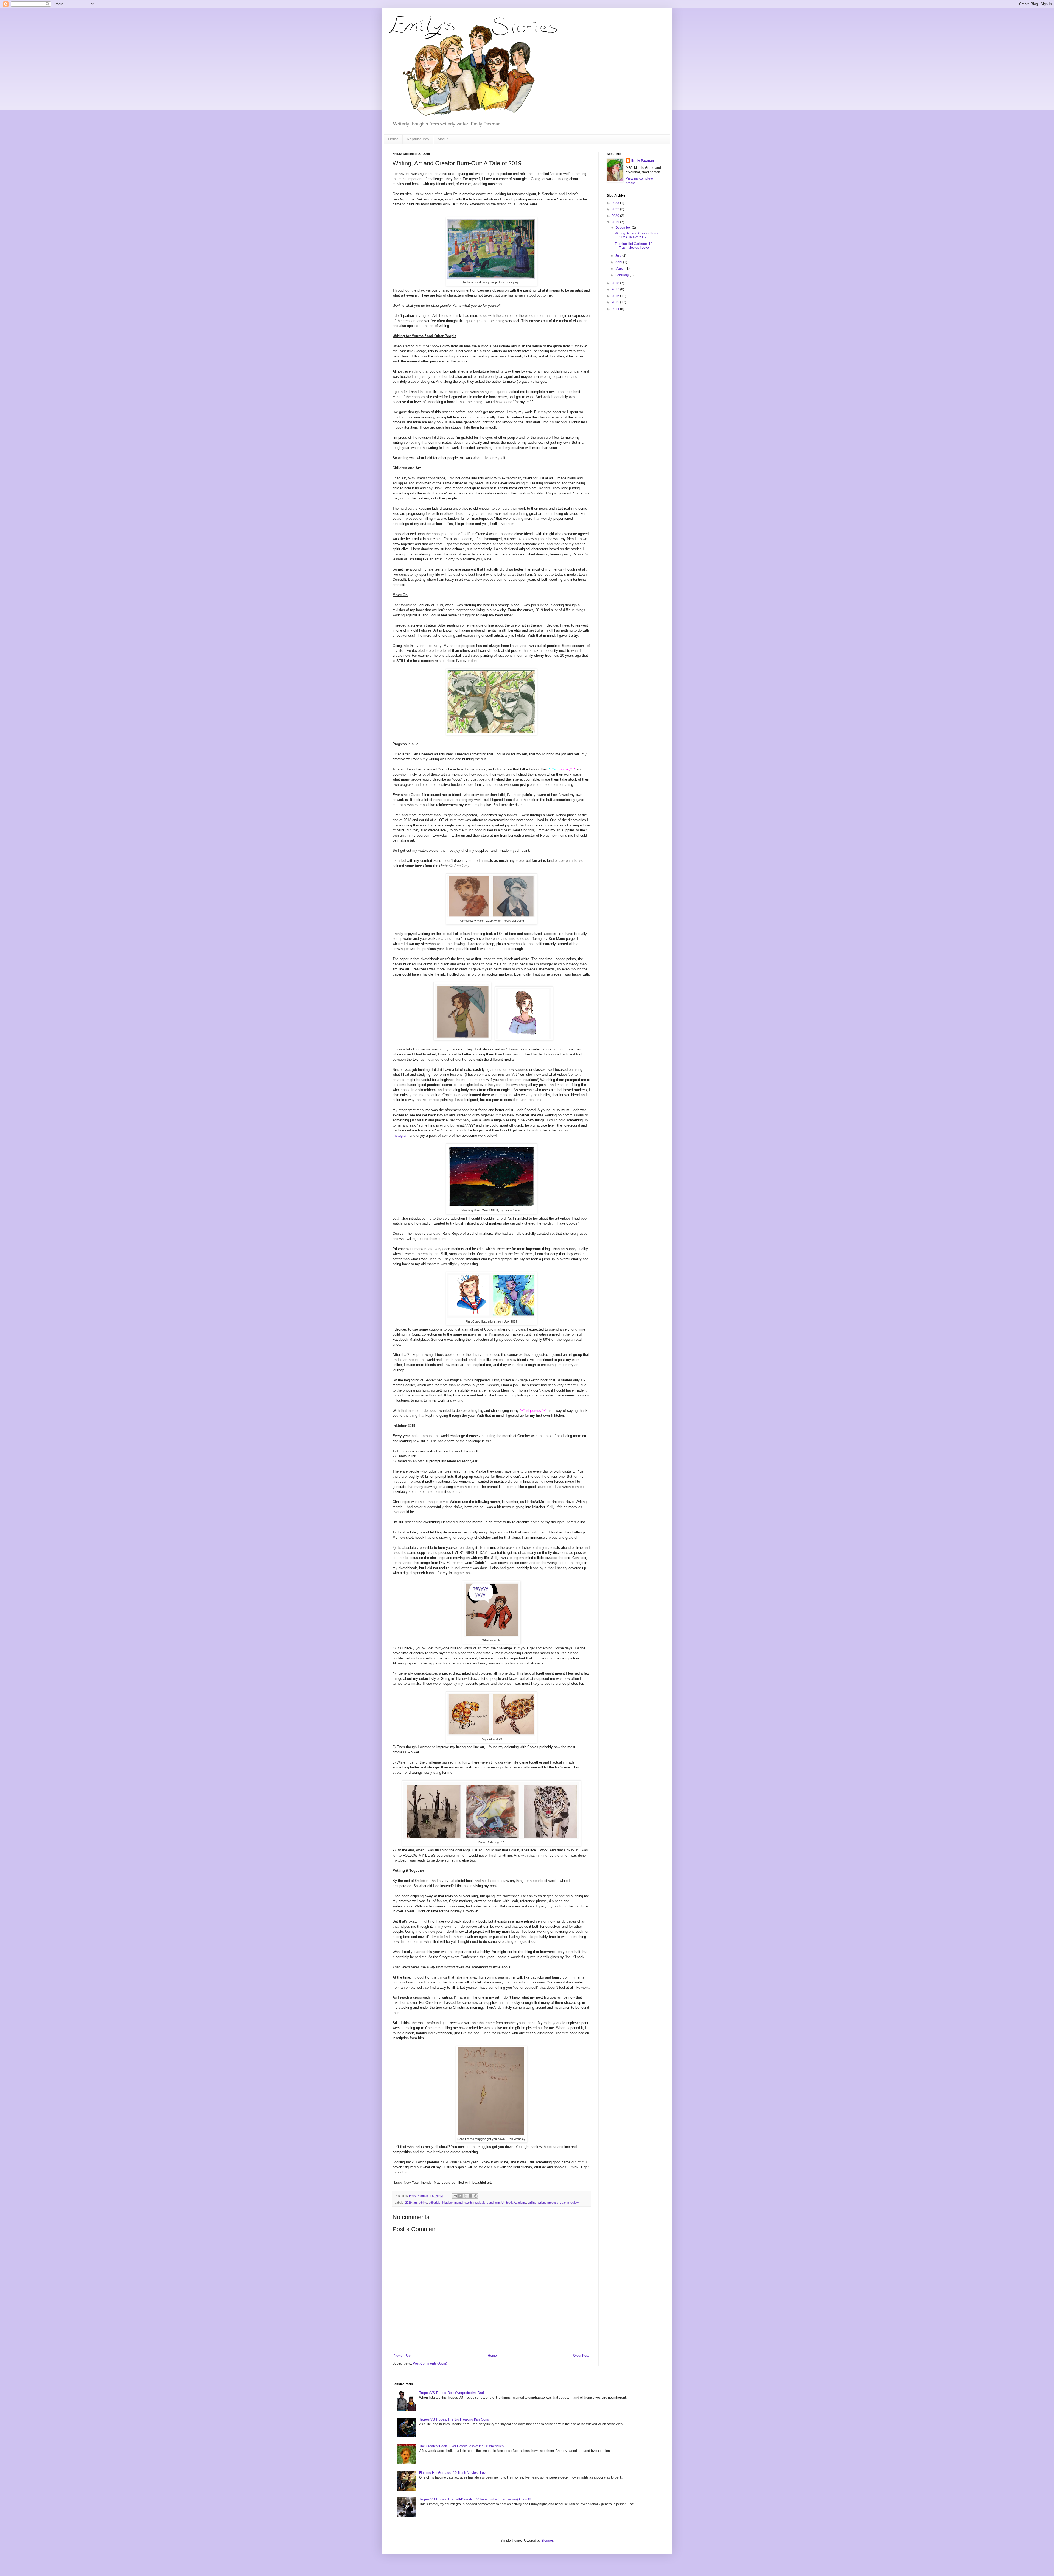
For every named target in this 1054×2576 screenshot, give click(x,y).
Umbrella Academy (514, 2203)
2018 (616, 283)
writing (532, 2203)
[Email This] (455, 2196)
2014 (616, 309)
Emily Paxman (643, 161)
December (624, 228)
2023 (616, 203)
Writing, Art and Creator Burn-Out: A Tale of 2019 (637, 235)
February (623, 275)
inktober (447, 2203)
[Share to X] (465, 2196)
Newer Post (403, 2356)
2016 (616, 296)
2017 (616, 289)
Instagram (400, 1135)
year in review (569, 2203)
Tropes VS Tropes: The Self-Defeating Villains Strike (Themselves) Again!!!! (475, 2499)
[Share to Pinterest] (476, 2196)
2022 (616, 209)
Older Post (581, 2356)
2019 (408, 2203)
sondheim (493, 2203)
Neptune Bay (418, 139)
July (619, 256)
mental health (463, 2203)
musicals (479, 2203)
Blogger (547, 2541)
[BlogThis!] (460, 2196)
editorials (435, 2203)
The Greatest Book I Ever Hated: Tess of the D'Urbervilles (461, 2446)
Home (393, 139)
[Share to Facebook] (470, 2196)
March (620, 269)
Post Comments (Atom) (430, 2363)
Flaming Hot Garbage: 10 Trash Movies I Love (634, 246)
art (415, 2203)
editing (423, 2203)
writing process (548, 2203)
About (443, 139)
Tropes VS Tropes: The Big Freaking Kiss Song (454, 2419)
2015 (616, 302)
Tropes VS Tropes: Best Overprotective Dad (452, 2393)
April (619, 262)
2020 (616, 216)
